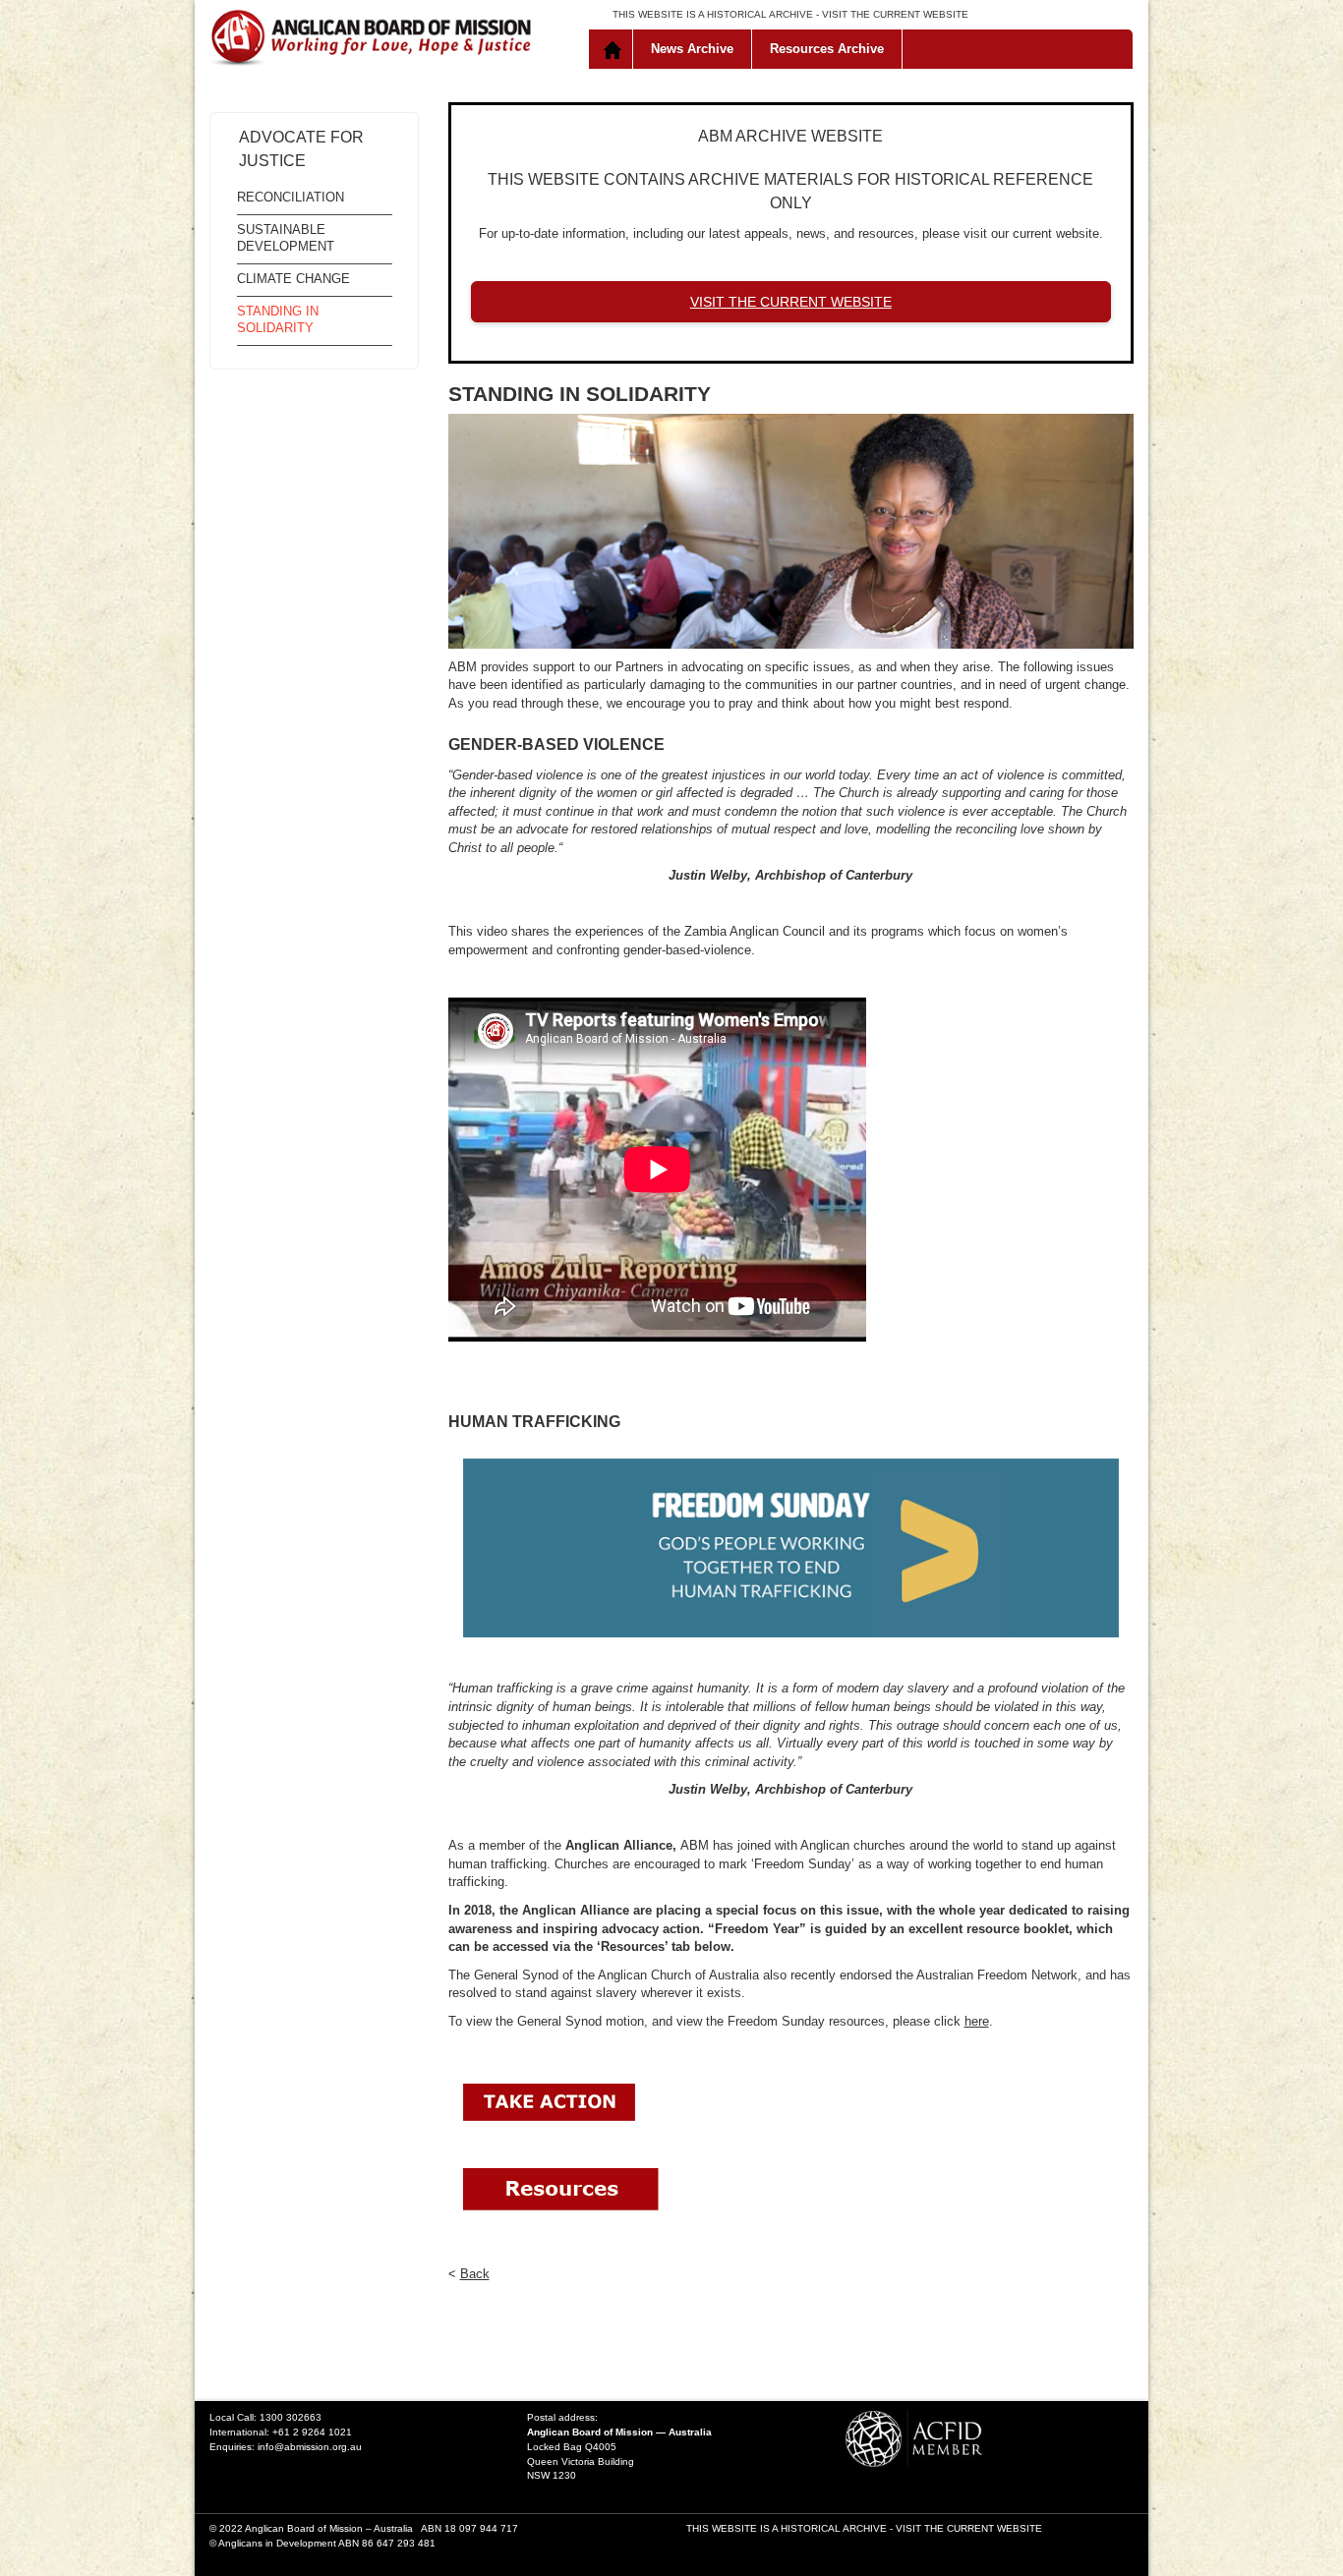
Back (475, 2274)
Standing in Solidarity (278, 319)
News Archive (692, 49)
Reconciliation (291, 197)
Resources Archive (827, 49)
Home (615, 49)
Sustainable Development (286, 238)
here (977, 2021)
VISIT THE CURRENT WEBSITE (895, 14)
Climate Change (293, 279)
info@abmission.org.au (310, 2447)
